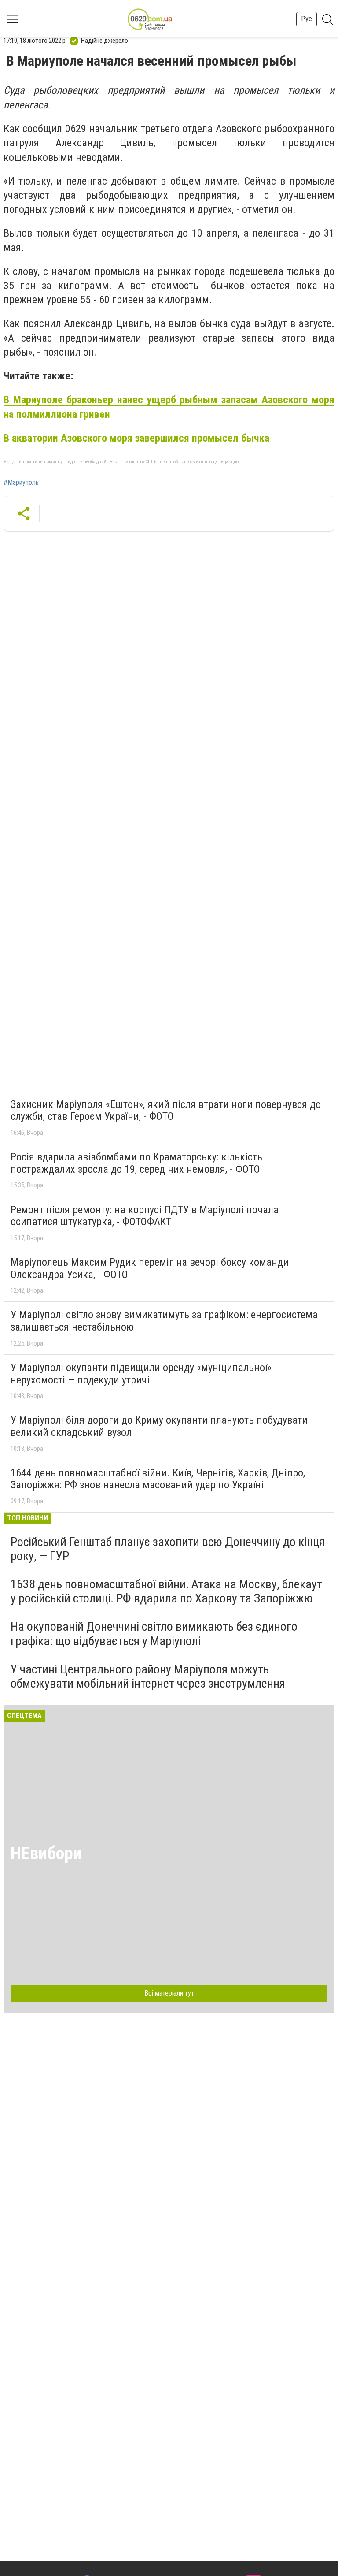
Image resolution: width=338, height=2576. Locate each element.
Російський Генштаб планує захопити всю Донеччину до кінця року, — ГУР (168, 1549)
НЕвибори (46, 1853)
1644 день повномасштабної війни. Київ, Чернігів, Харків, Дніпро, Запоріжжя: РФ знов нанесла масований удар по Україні (158, 1479)
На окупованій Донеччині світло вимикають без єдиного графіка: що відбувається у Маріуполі (154, 1634)
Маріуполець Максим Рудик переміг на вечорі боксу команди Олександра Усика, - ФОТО (150, 1268)
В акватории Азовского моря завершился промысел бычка (136, 438)
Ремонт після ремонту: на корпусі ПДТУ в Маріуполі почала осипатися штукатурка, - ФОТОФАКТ (145, 1216)
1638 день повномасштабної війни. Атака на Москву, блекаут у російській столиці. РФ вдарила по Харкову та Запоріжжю (166, 1591)
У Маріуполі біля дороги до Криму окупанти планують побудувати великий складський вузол (159, 1426)
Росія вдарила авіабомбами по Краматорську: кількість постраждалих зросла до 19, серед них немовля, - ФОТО (136, 1163)
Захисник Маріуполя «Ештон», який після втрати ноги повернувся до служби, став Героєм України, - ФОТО (166, 1111)
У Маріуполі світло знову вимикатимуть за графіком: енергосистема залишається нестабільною (164, 1321)
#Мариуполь (21, 483)
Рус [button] (307, 19)
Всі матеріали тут (169, 1993)
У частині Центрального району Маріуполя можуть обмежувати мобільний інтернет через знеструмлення (148, 1676)
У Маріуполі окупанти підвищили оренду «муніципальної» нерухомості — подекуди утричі (141, 1374)
